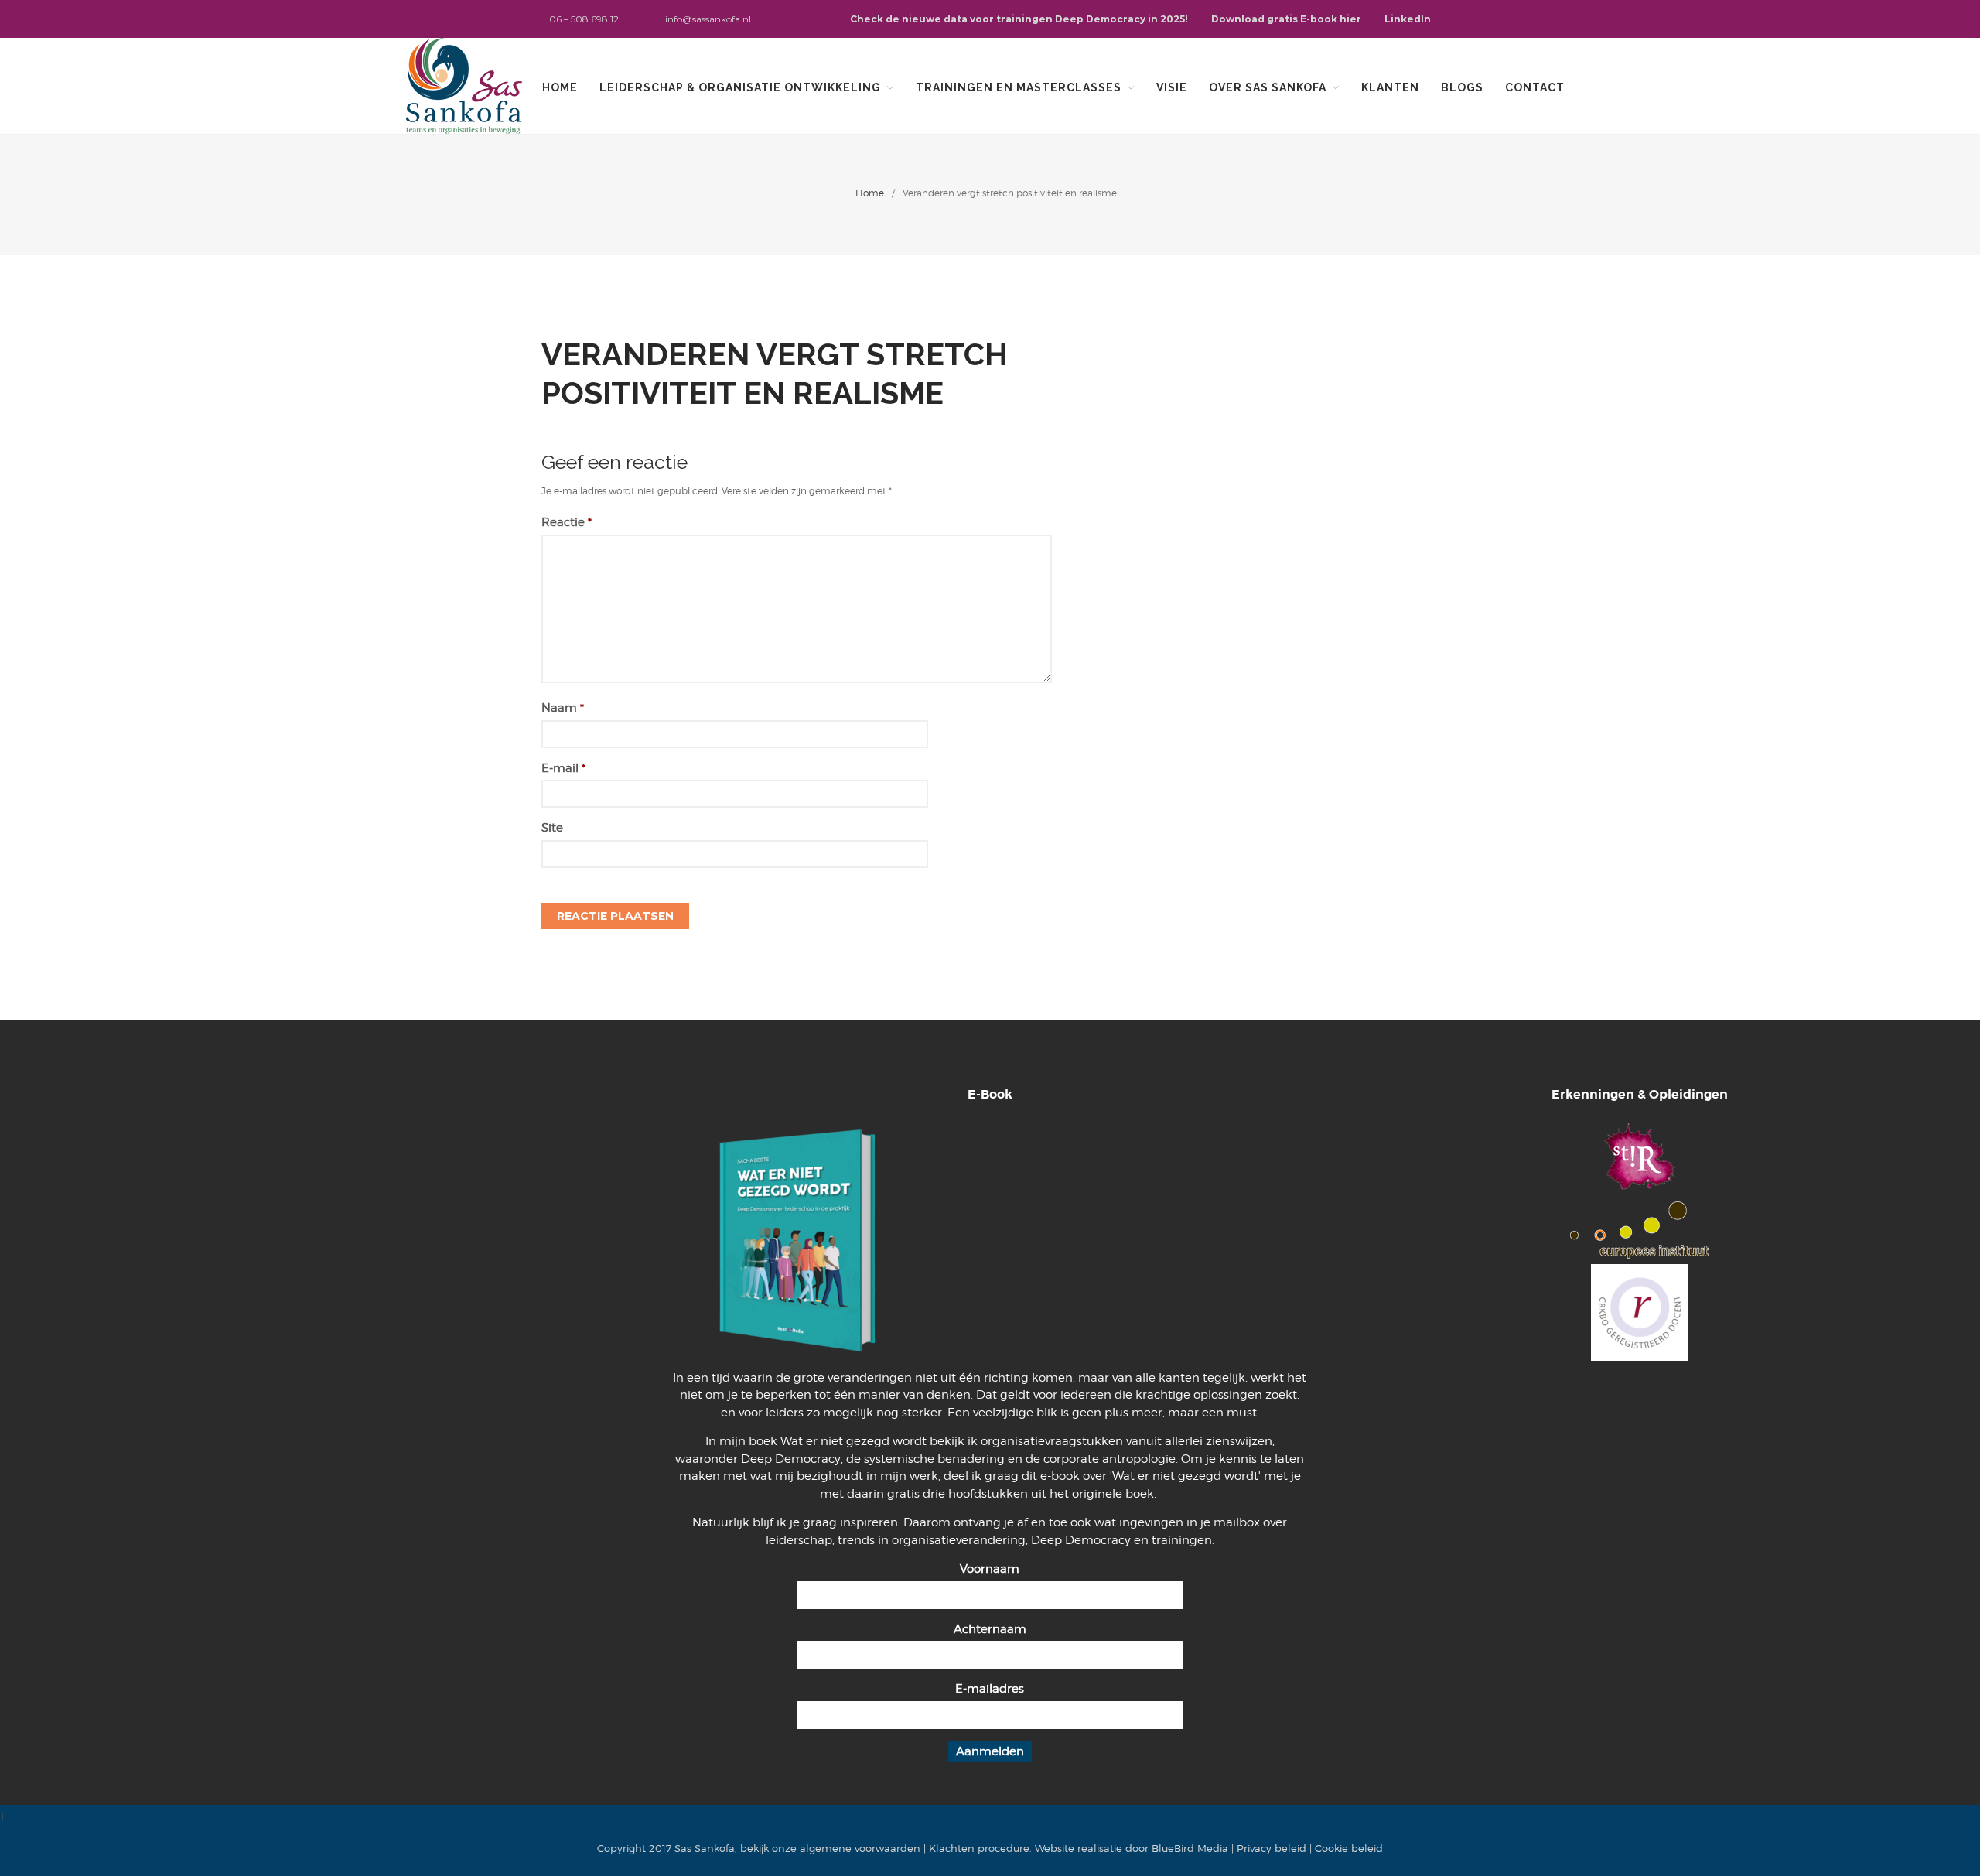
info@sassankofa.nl (708, 19)
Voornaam (990, 1569)
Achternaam (990, 1629)
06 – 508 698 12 (584, 19)
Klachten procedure (979, 1848)
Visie (1172, 87)
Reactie (567, 522)
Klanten (1390, 87)
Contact (1535, 87)
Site (552, 828)
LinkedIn (1408, 19)
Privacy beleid (1272, 1848)
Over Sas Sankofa (1268, 87)
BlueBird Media (1190, 1848)
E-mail (563, 768)
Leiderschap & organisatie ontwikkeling (740, 87)
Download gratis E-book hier (1286, 19)
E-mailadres (990, 1689)
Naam (563, 708)
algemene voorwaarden (860, 1848)
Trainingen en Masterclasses (1019, 87)
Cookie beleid (1349, 1848)
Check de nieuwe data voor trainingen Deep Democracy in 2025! (1019, 19)
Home (560, 87)
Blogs (1462, 87)
